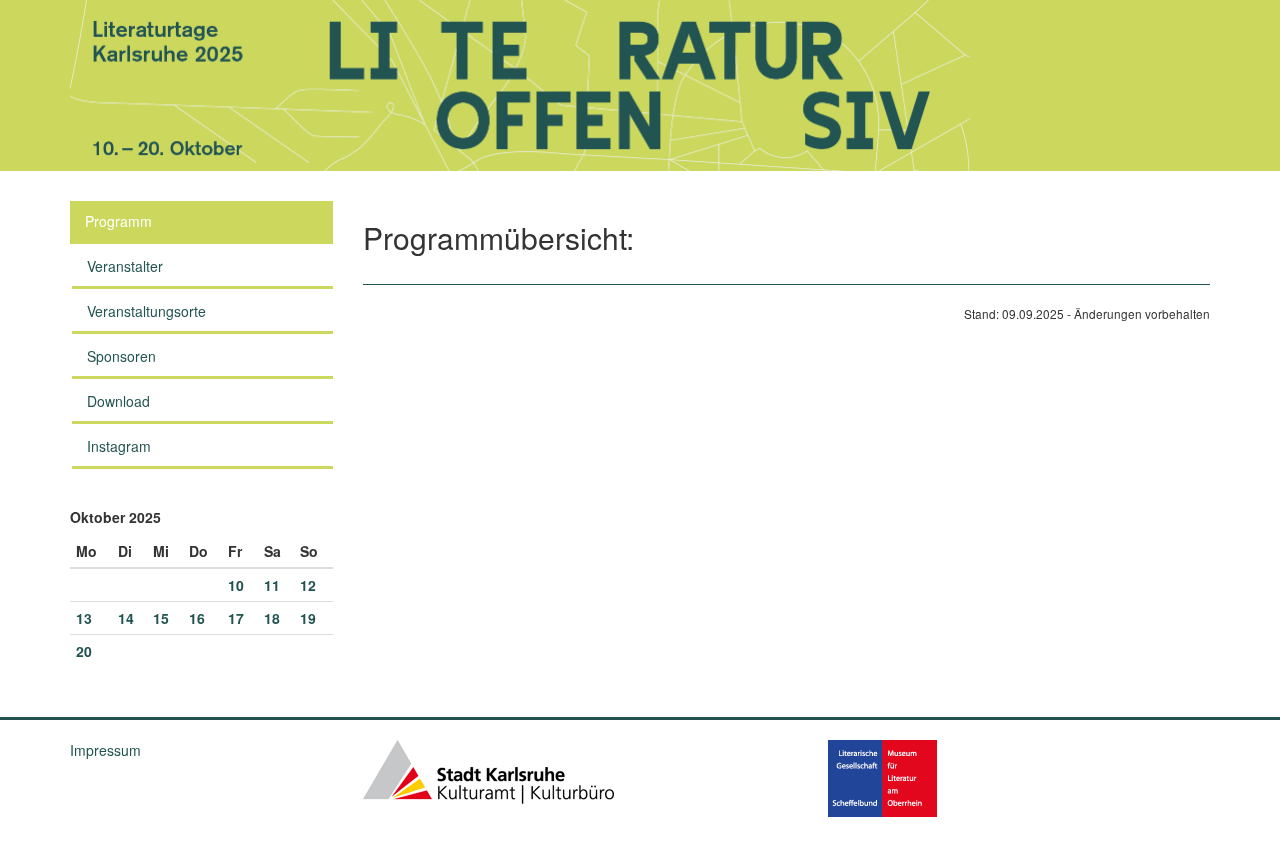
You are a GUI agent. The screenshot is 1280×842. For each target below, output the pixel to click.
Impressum (105, 750)
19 (308, 618)
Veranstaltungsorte (146, 311)
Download (118, 401)
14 (126, 618)
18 (272, 618)
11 (272, 585)
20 (84, 651)
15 (161, 618)
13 (84, 618)
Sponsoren (121, 356)
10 (236, 585)
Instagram (119, 446)
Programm (118, 221)
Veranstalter (125, 266)
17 (236, 618)
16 (197, 618)
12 (308, 585)
